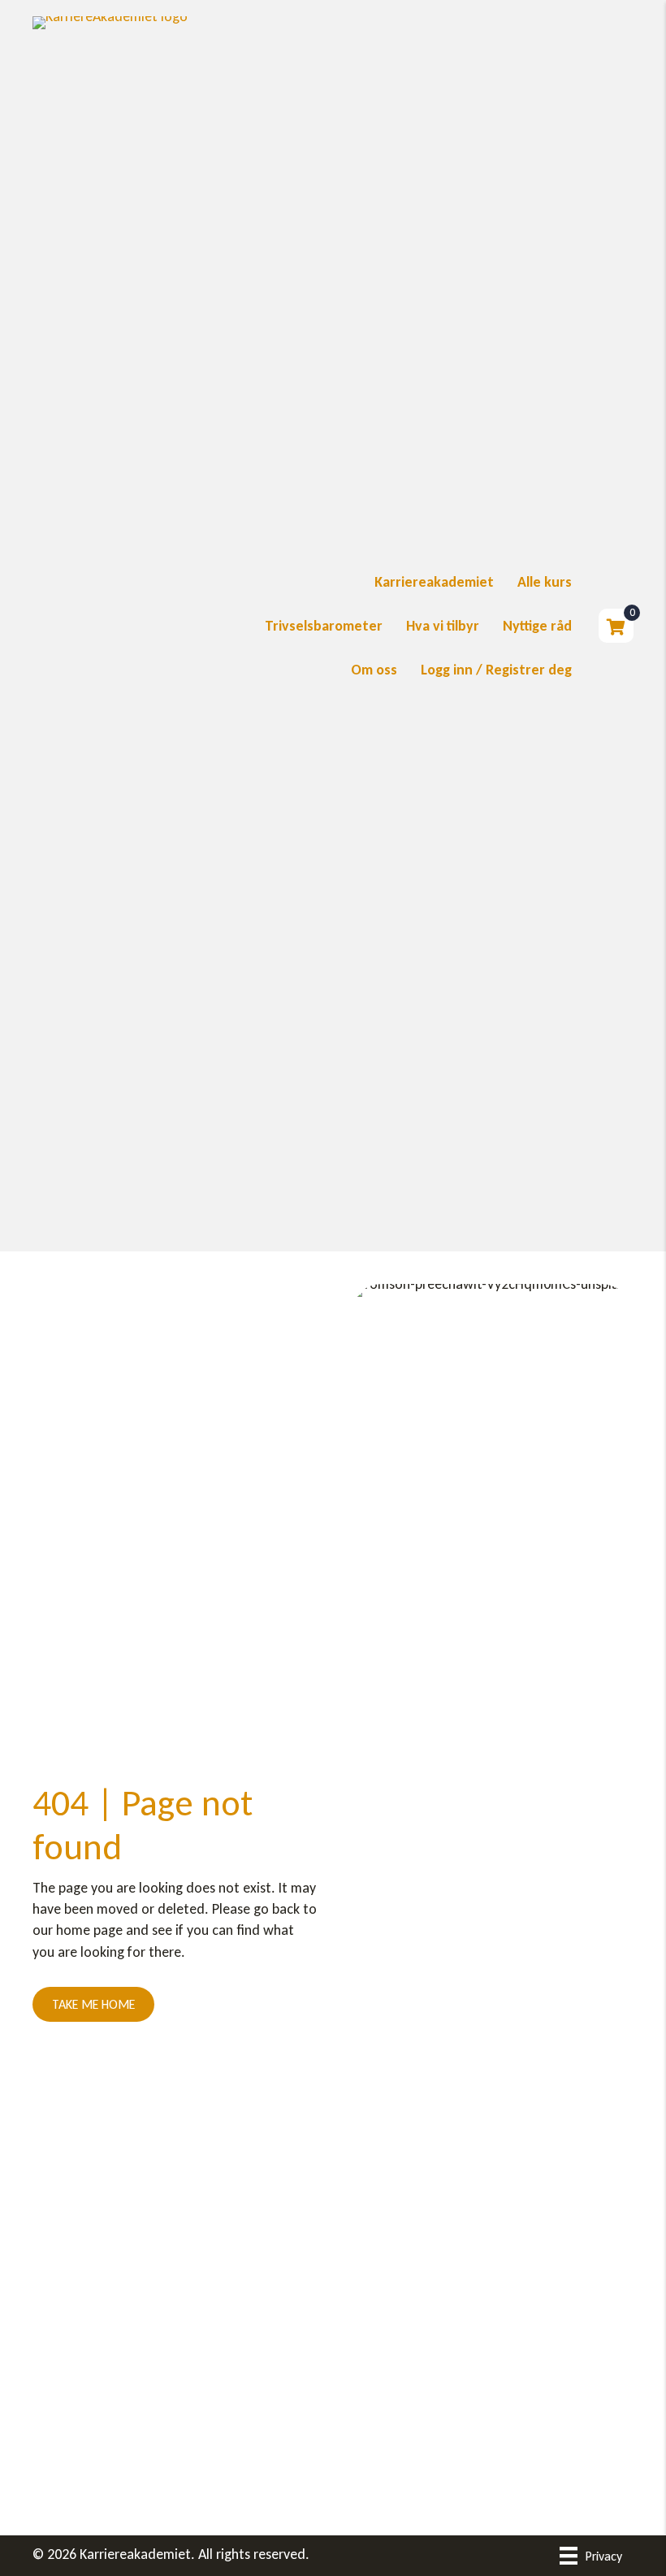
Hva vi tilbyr (443, 626)
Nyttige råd (537, 626)
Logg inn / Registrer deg (496, 670)
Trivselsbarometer (324, 626)
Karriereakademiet (434, 582)
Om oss (374, 670)
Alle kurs (545, 582)
